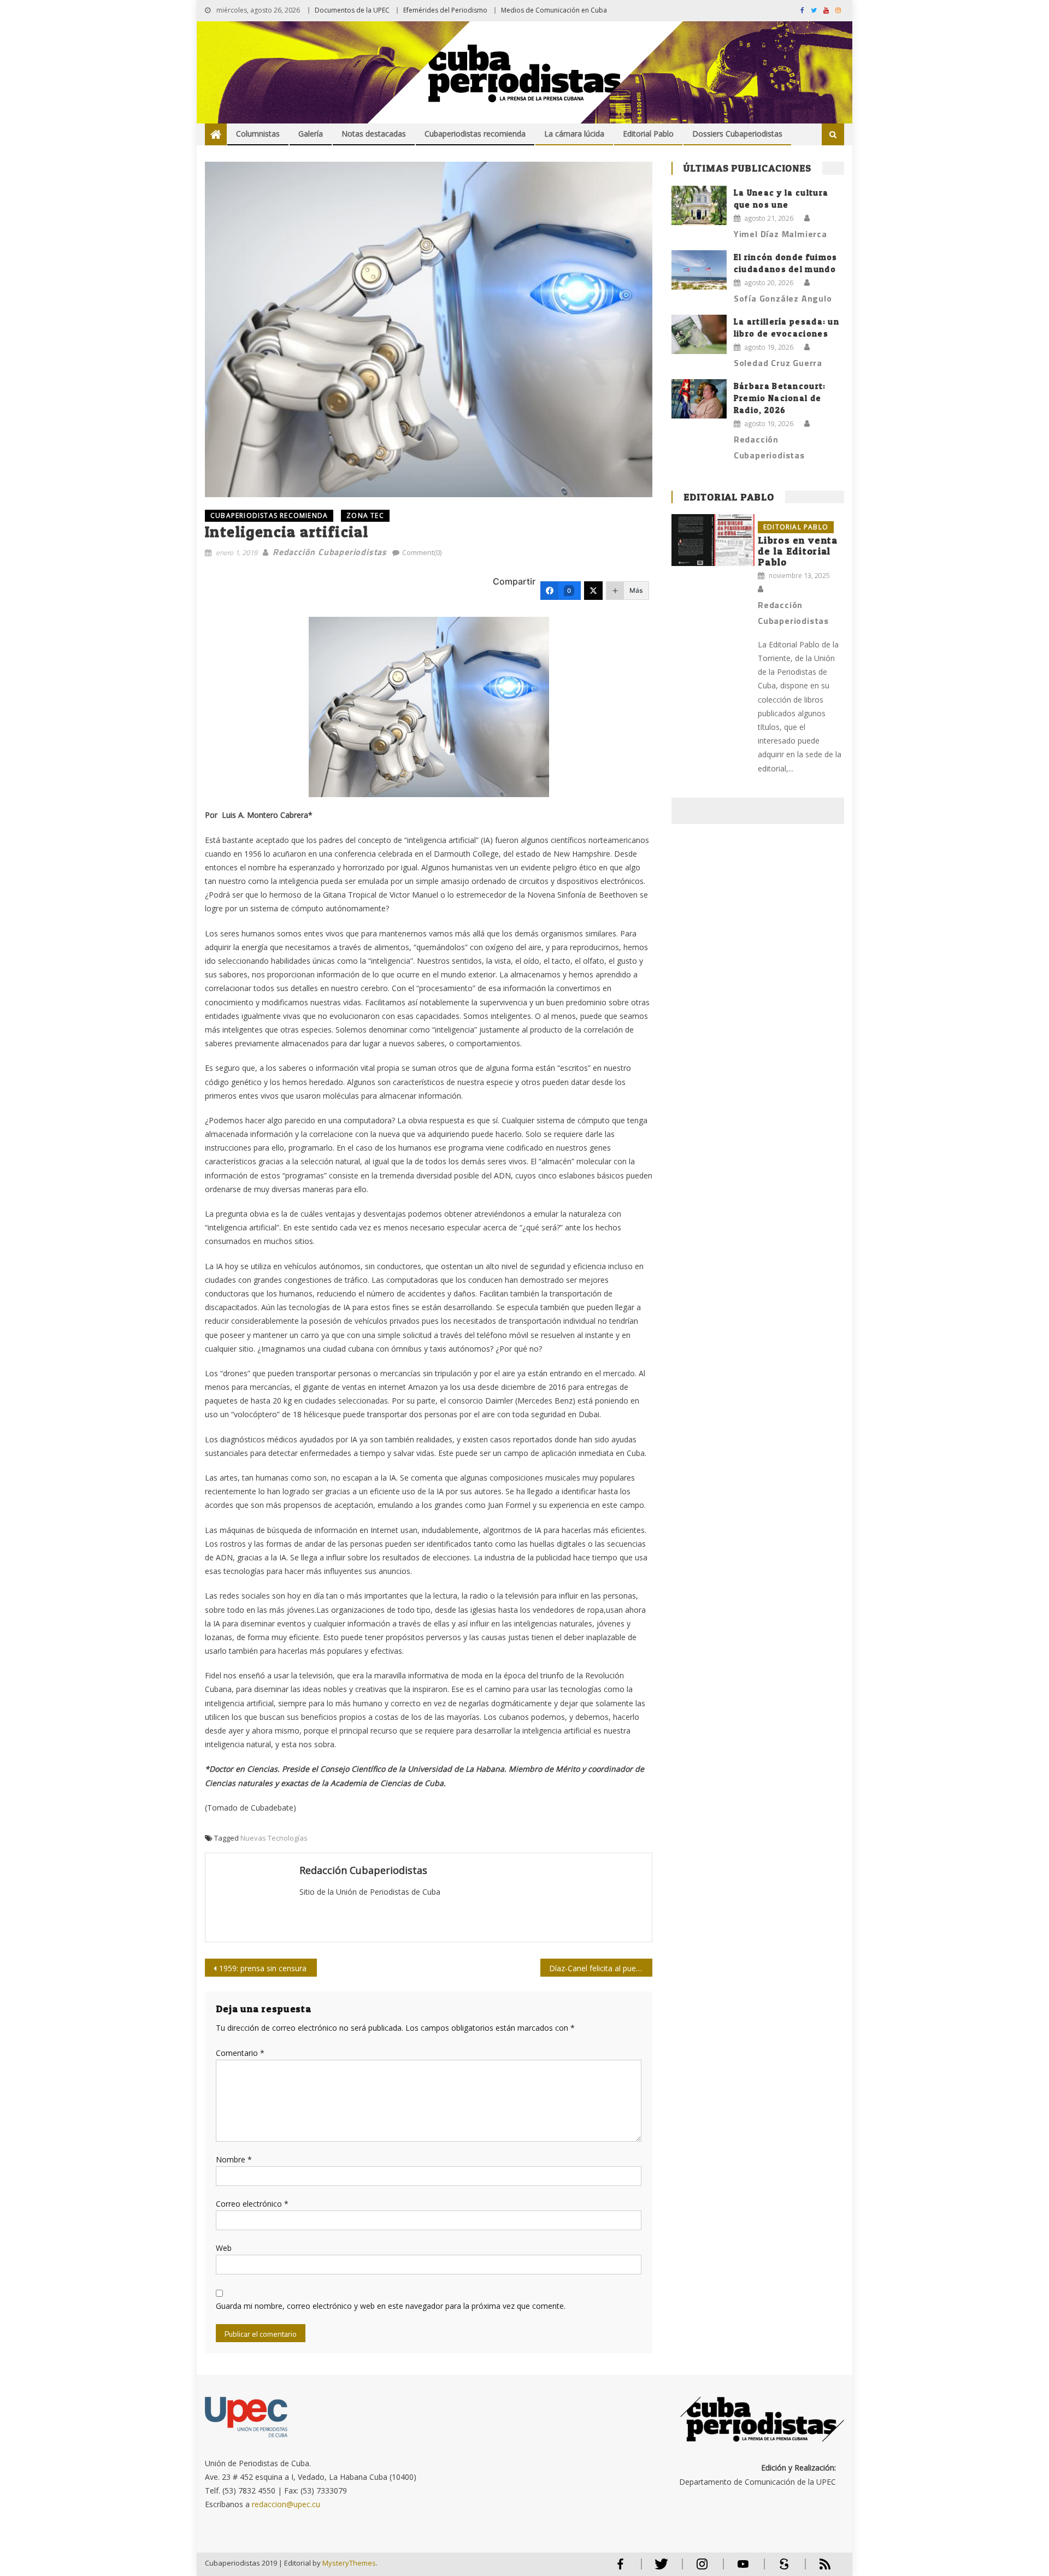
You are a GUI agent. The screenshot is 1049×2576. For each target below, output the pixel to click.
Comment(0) (422, 552)
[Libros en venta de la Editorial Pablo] (713, 540)
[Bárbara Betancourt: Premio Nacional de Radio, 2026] (699, 399)
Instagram (702, 2569)
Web (224, 2248)
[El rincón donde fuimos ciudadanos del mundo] (699, 270)
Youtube (743, 2569)
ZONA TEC (365, 515)
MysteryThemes (349, 2563)
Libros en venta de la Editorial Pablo (798, 551)
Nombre (234, 2159)
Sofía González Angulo (783, 298)
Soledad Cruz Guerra (778, 363)
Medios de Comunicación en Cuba (554, 10)
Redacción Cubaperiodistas (330, 552)
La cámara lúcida (574, 134)
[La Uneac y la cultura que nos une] (699, 205)
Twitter (659, 2569)
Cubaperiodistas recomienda (475, 134)
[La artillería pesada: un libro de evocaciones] (699, 334)
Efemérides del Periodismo (445, 10)
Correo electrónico (252, 2204)
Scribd (781, 2569)
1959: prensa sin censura (263, 1968)
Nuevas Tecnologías (274, 1838)
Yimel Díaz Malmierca (780, 234)
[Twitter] (593, 591)
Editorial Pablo (648, 134)
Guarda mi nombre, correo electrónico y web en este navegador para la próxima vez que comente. (391, 2306)
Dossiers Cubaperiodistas (737, 134)
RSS (818, 2569)
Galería (311, 134)
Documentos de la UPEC (352, 10)
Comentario (240, 2053)
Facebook (620, 2569)
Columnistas (258, 134)
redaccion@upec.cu (286, 2504)
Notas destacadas (374, 134)
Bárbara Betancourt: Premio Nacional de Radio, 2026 (780, 398)
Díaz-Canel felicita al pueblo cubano (601, 1968)
